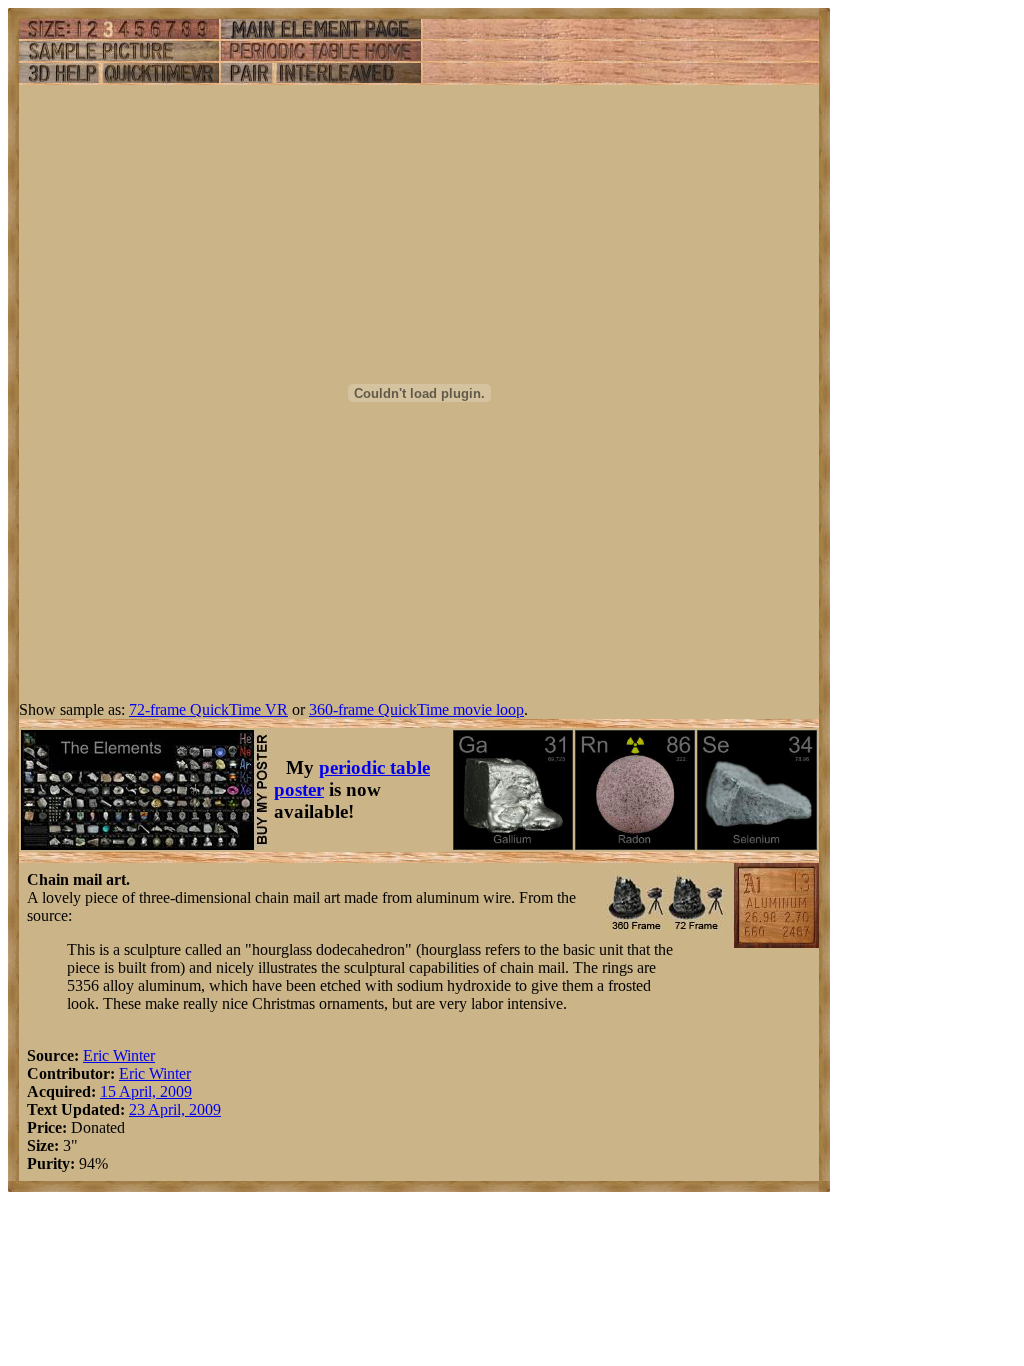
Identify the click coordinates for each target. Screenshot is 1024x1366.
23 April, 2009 (175, 1109)
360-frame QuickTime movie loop (416, 709)
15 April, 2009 (146, 1091)
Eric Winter (119, 1055)
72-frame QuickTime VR (208, 709)
